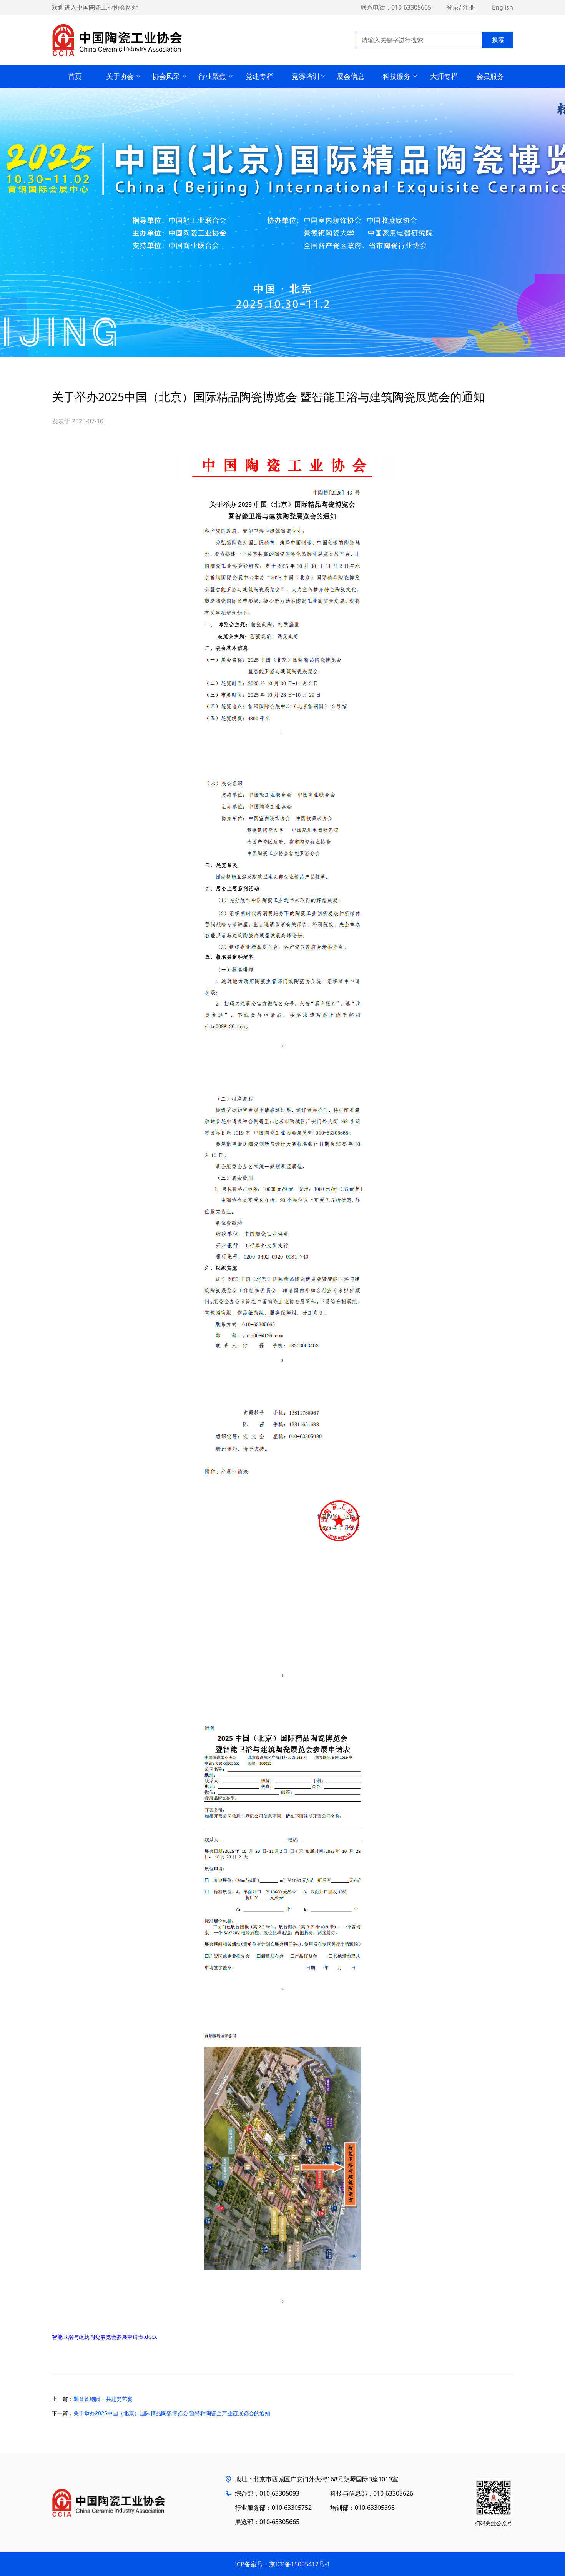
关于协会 (120, 76)
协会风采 (166, 76)
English (503, 7)
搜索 (498, 40)
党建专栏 (259, 76)
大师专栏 (444, 76)
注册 (469, 7)
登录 (453, 7)
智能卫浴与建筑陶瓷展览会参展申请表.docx (104, 2337)
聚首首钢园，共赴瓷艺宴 (103, 2399)
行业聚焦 (212, 76)
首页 (75, 76)
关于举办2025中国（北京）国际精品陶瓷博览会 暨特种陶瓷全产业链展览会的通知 (172, 2413)
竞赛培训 (306, 76)
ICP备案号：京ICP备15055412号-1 (282, 2564)
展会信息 (351, 76)
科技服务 (397, 76)
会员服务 (490, 76)
